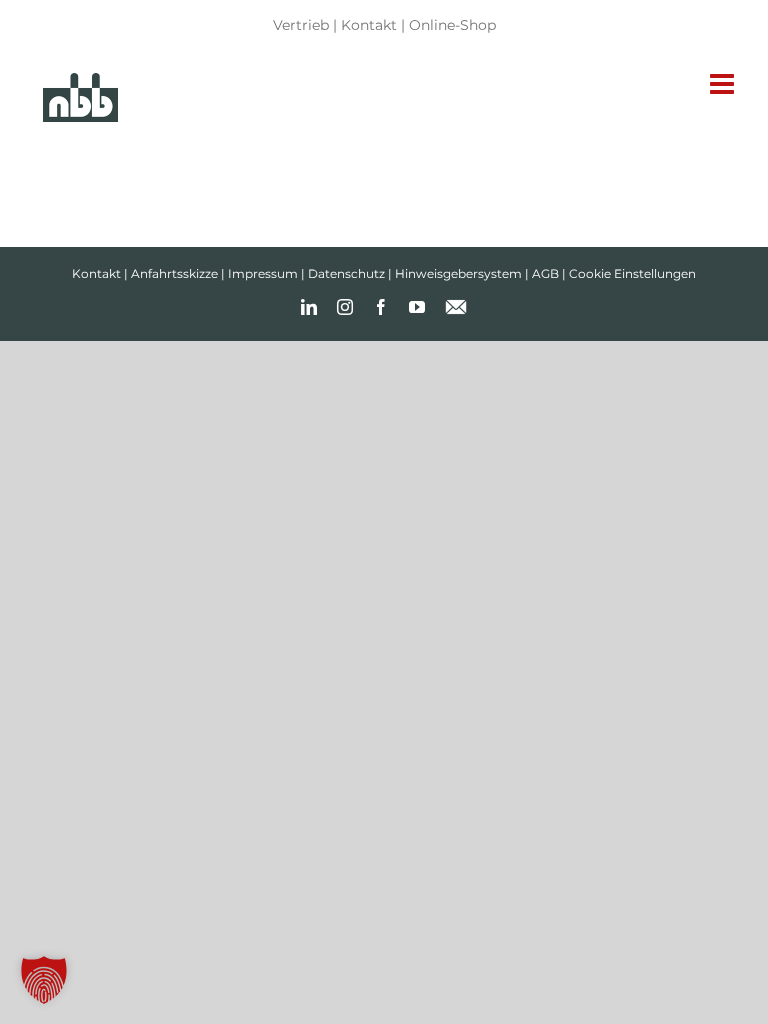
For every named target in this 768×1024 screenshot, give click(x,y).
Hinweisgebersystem (458, 273)
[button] (44, 980)
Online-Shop (452, 25)
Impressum (263, 273)
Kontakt (369, 25)
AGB (545, 273)
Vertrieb (301, 25)
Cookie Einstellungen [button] (632, 273)
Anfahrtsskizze (174, 273)
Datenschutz (346, 273)
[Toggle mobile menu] (724, 84)
